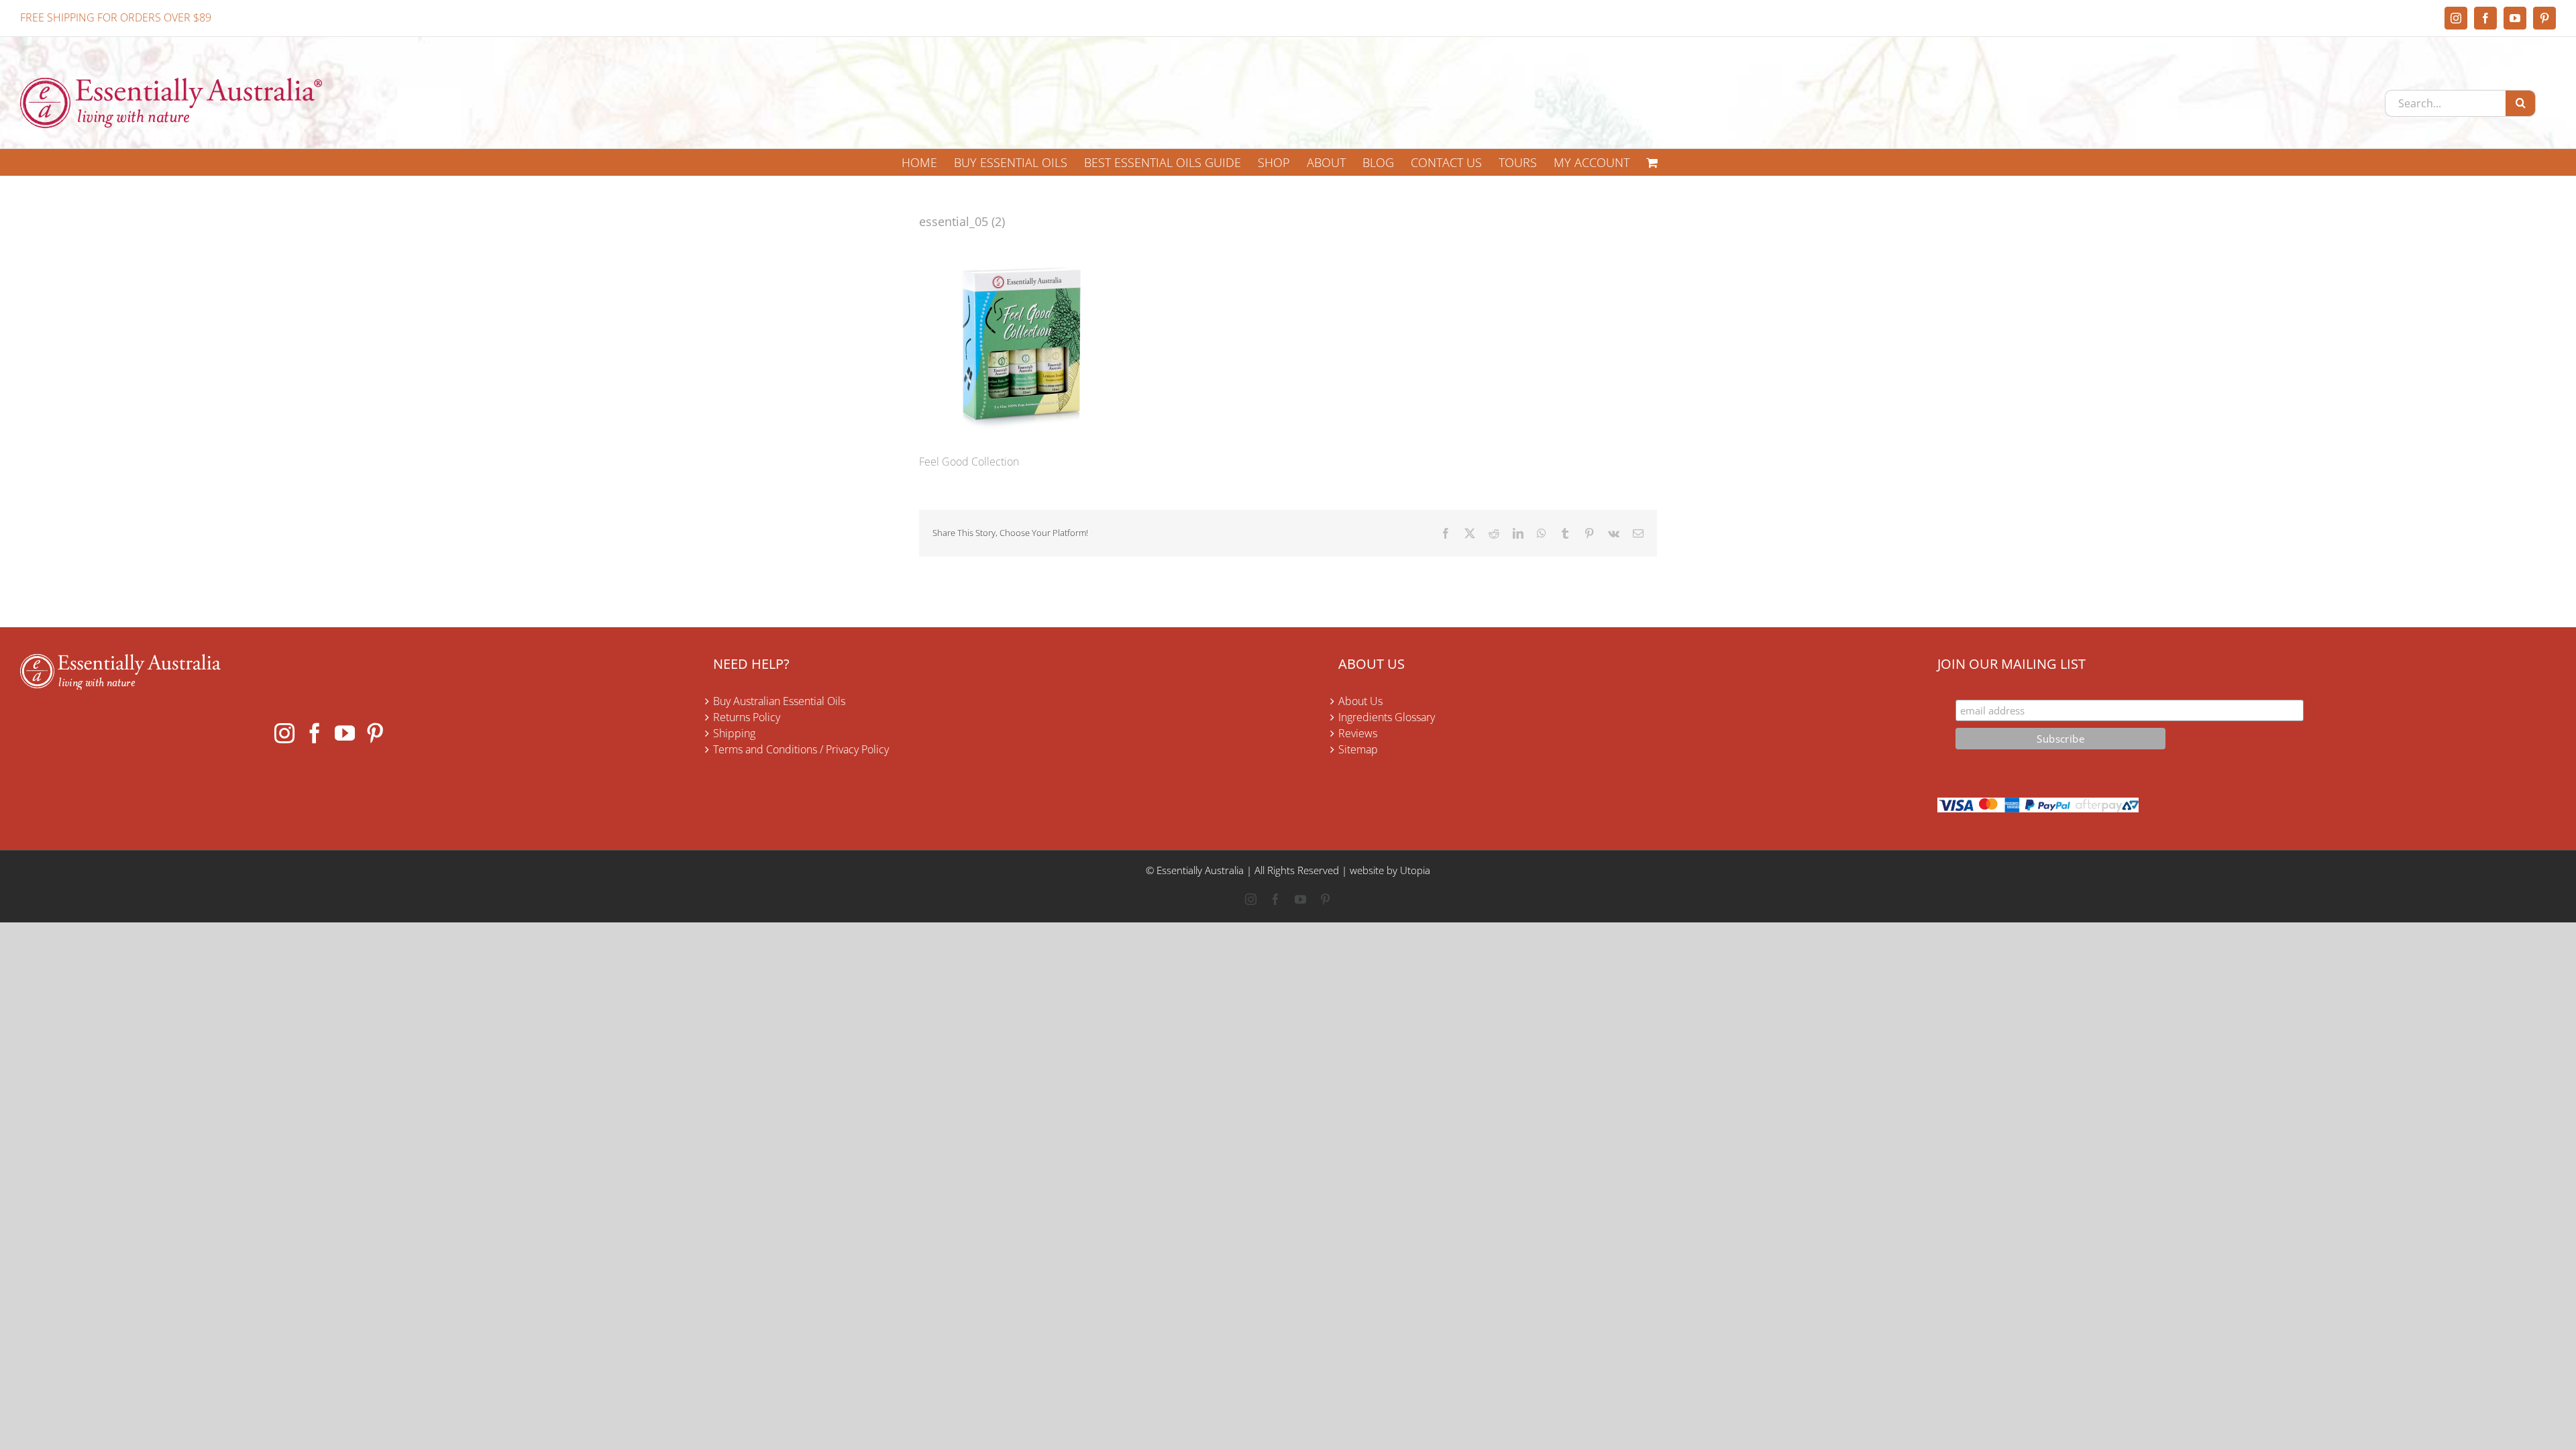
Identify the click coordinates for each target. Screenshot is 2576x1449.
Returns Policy (747, 717)
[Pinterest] (375, 733)
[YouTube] (345, 733)
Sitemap (1358, 749)
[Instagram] (284, 733)
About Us (1360, 701)
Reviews (1358, 733)
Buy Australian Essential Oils (779, 701)
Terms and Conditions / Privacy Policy (801, 749)
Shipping (734, 733)
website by (1374, 870)
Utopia (1415, 870)
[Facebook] (315, 733)
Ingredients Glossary (1387, 717)
